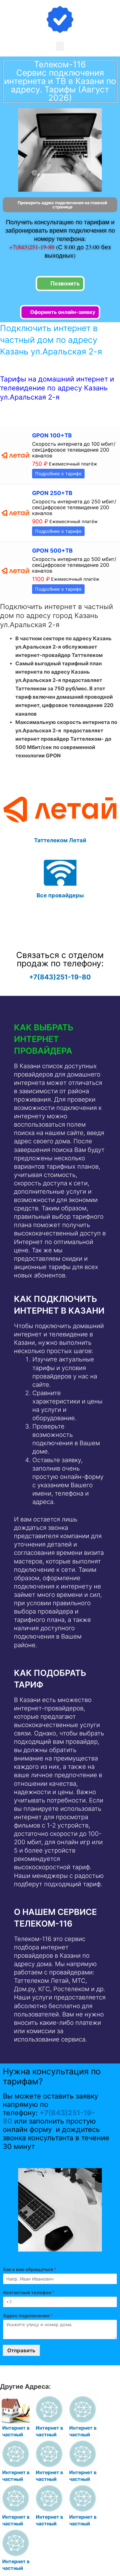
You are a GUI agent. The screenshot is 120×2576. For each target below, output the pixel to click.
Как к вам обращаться (30, 2269)
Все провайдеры (60, 895)
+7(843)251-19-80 (33, 247)
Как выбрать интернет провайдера (44, 1039)
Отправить (21, 2350)
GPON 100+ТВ (52, 435)
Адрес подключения (28, 2316)
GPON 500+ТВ (52, 551)
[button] (60, 46)
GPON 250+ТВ (52, 493)
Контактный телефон (29, 2292)
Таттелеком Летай (60, 840)
